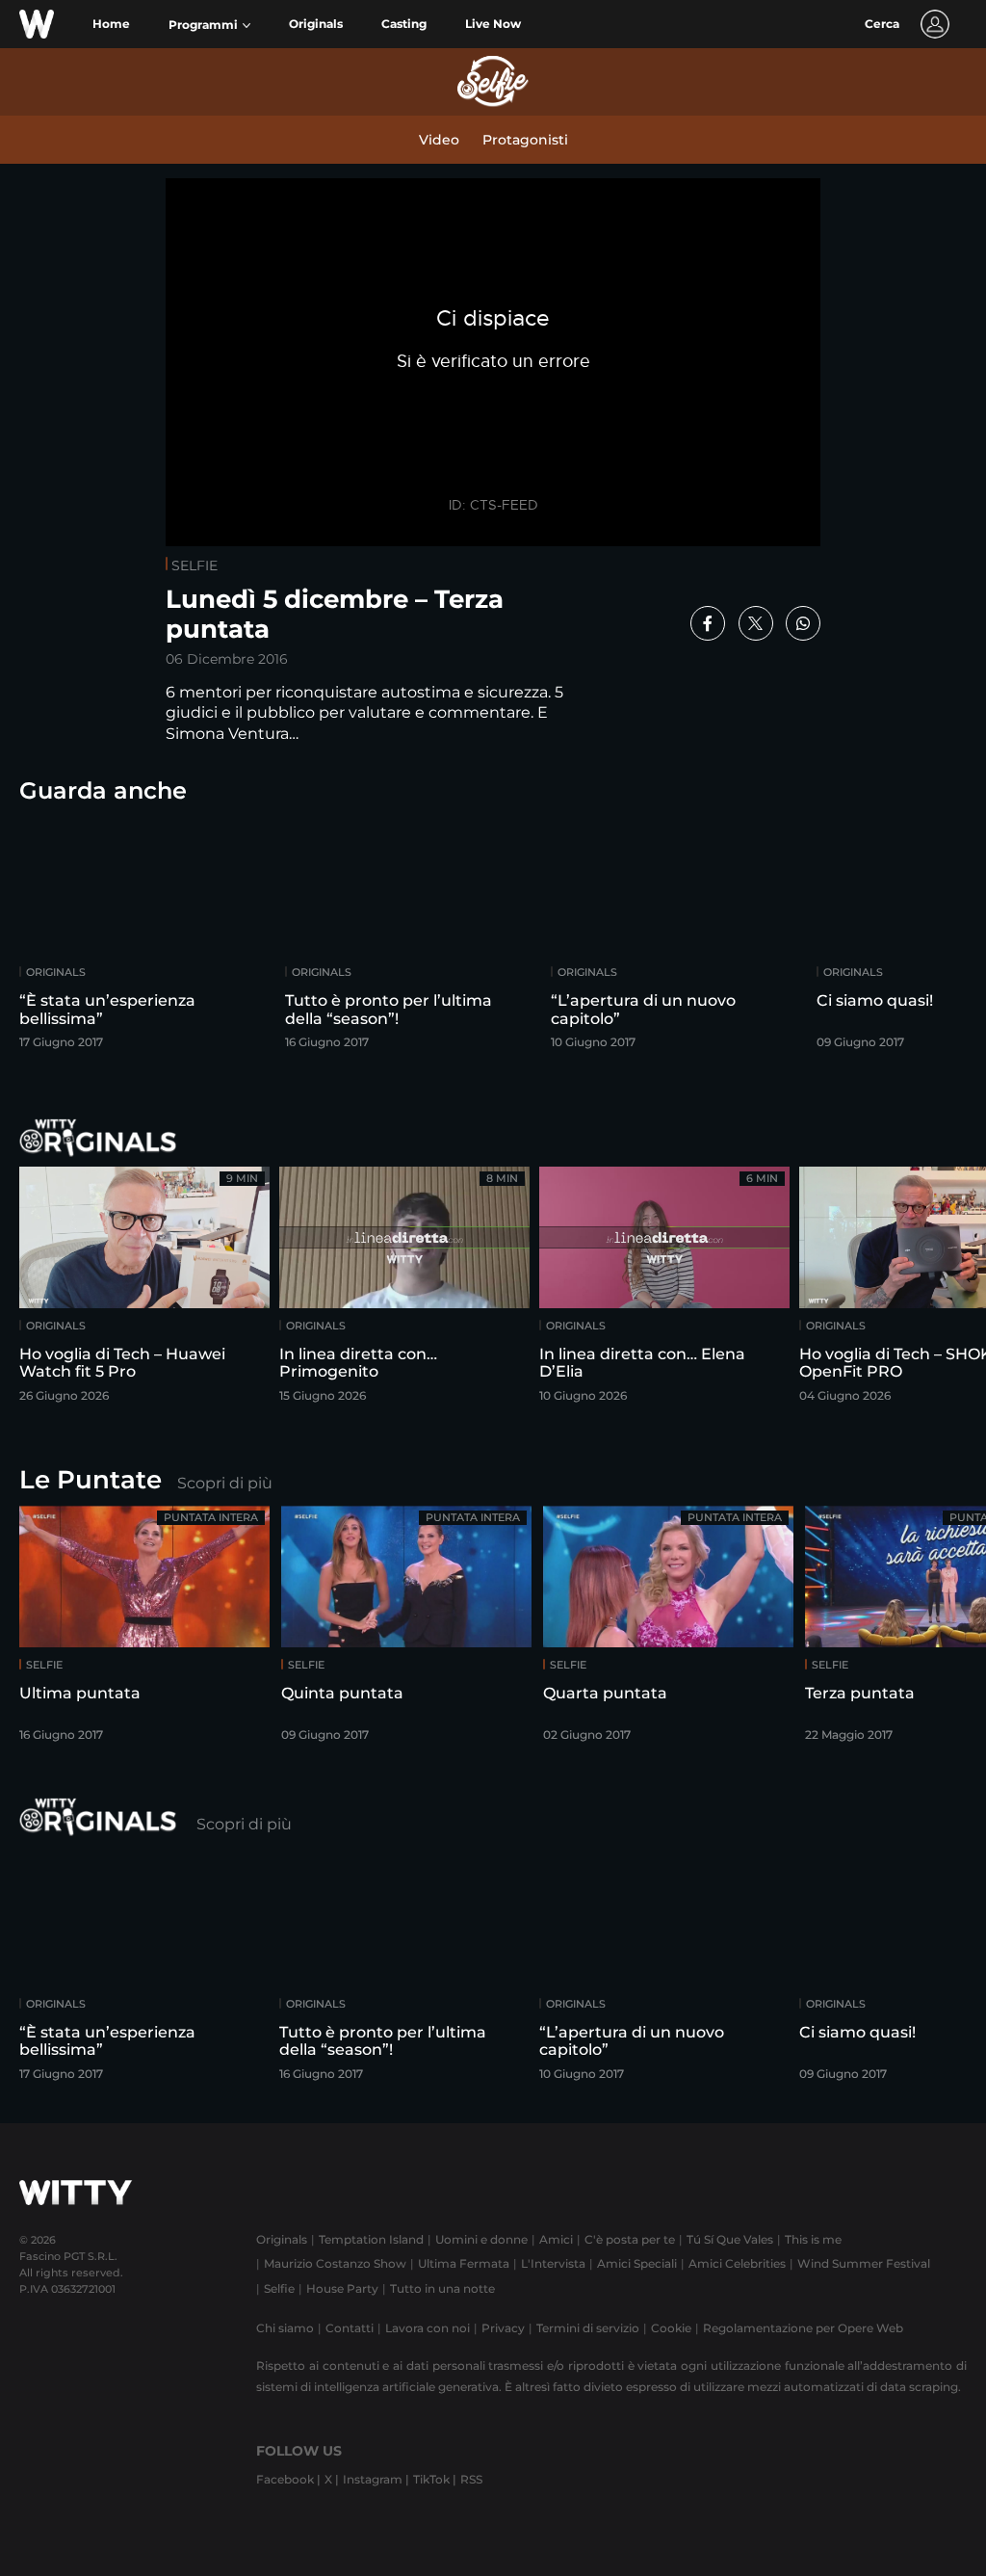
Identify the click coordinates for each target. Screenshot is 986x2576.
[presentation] (923, 938)
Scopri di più (225, 1483)
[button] (209, 25)
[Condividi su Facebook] (708, 623)
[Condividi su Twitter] (756, 623)
